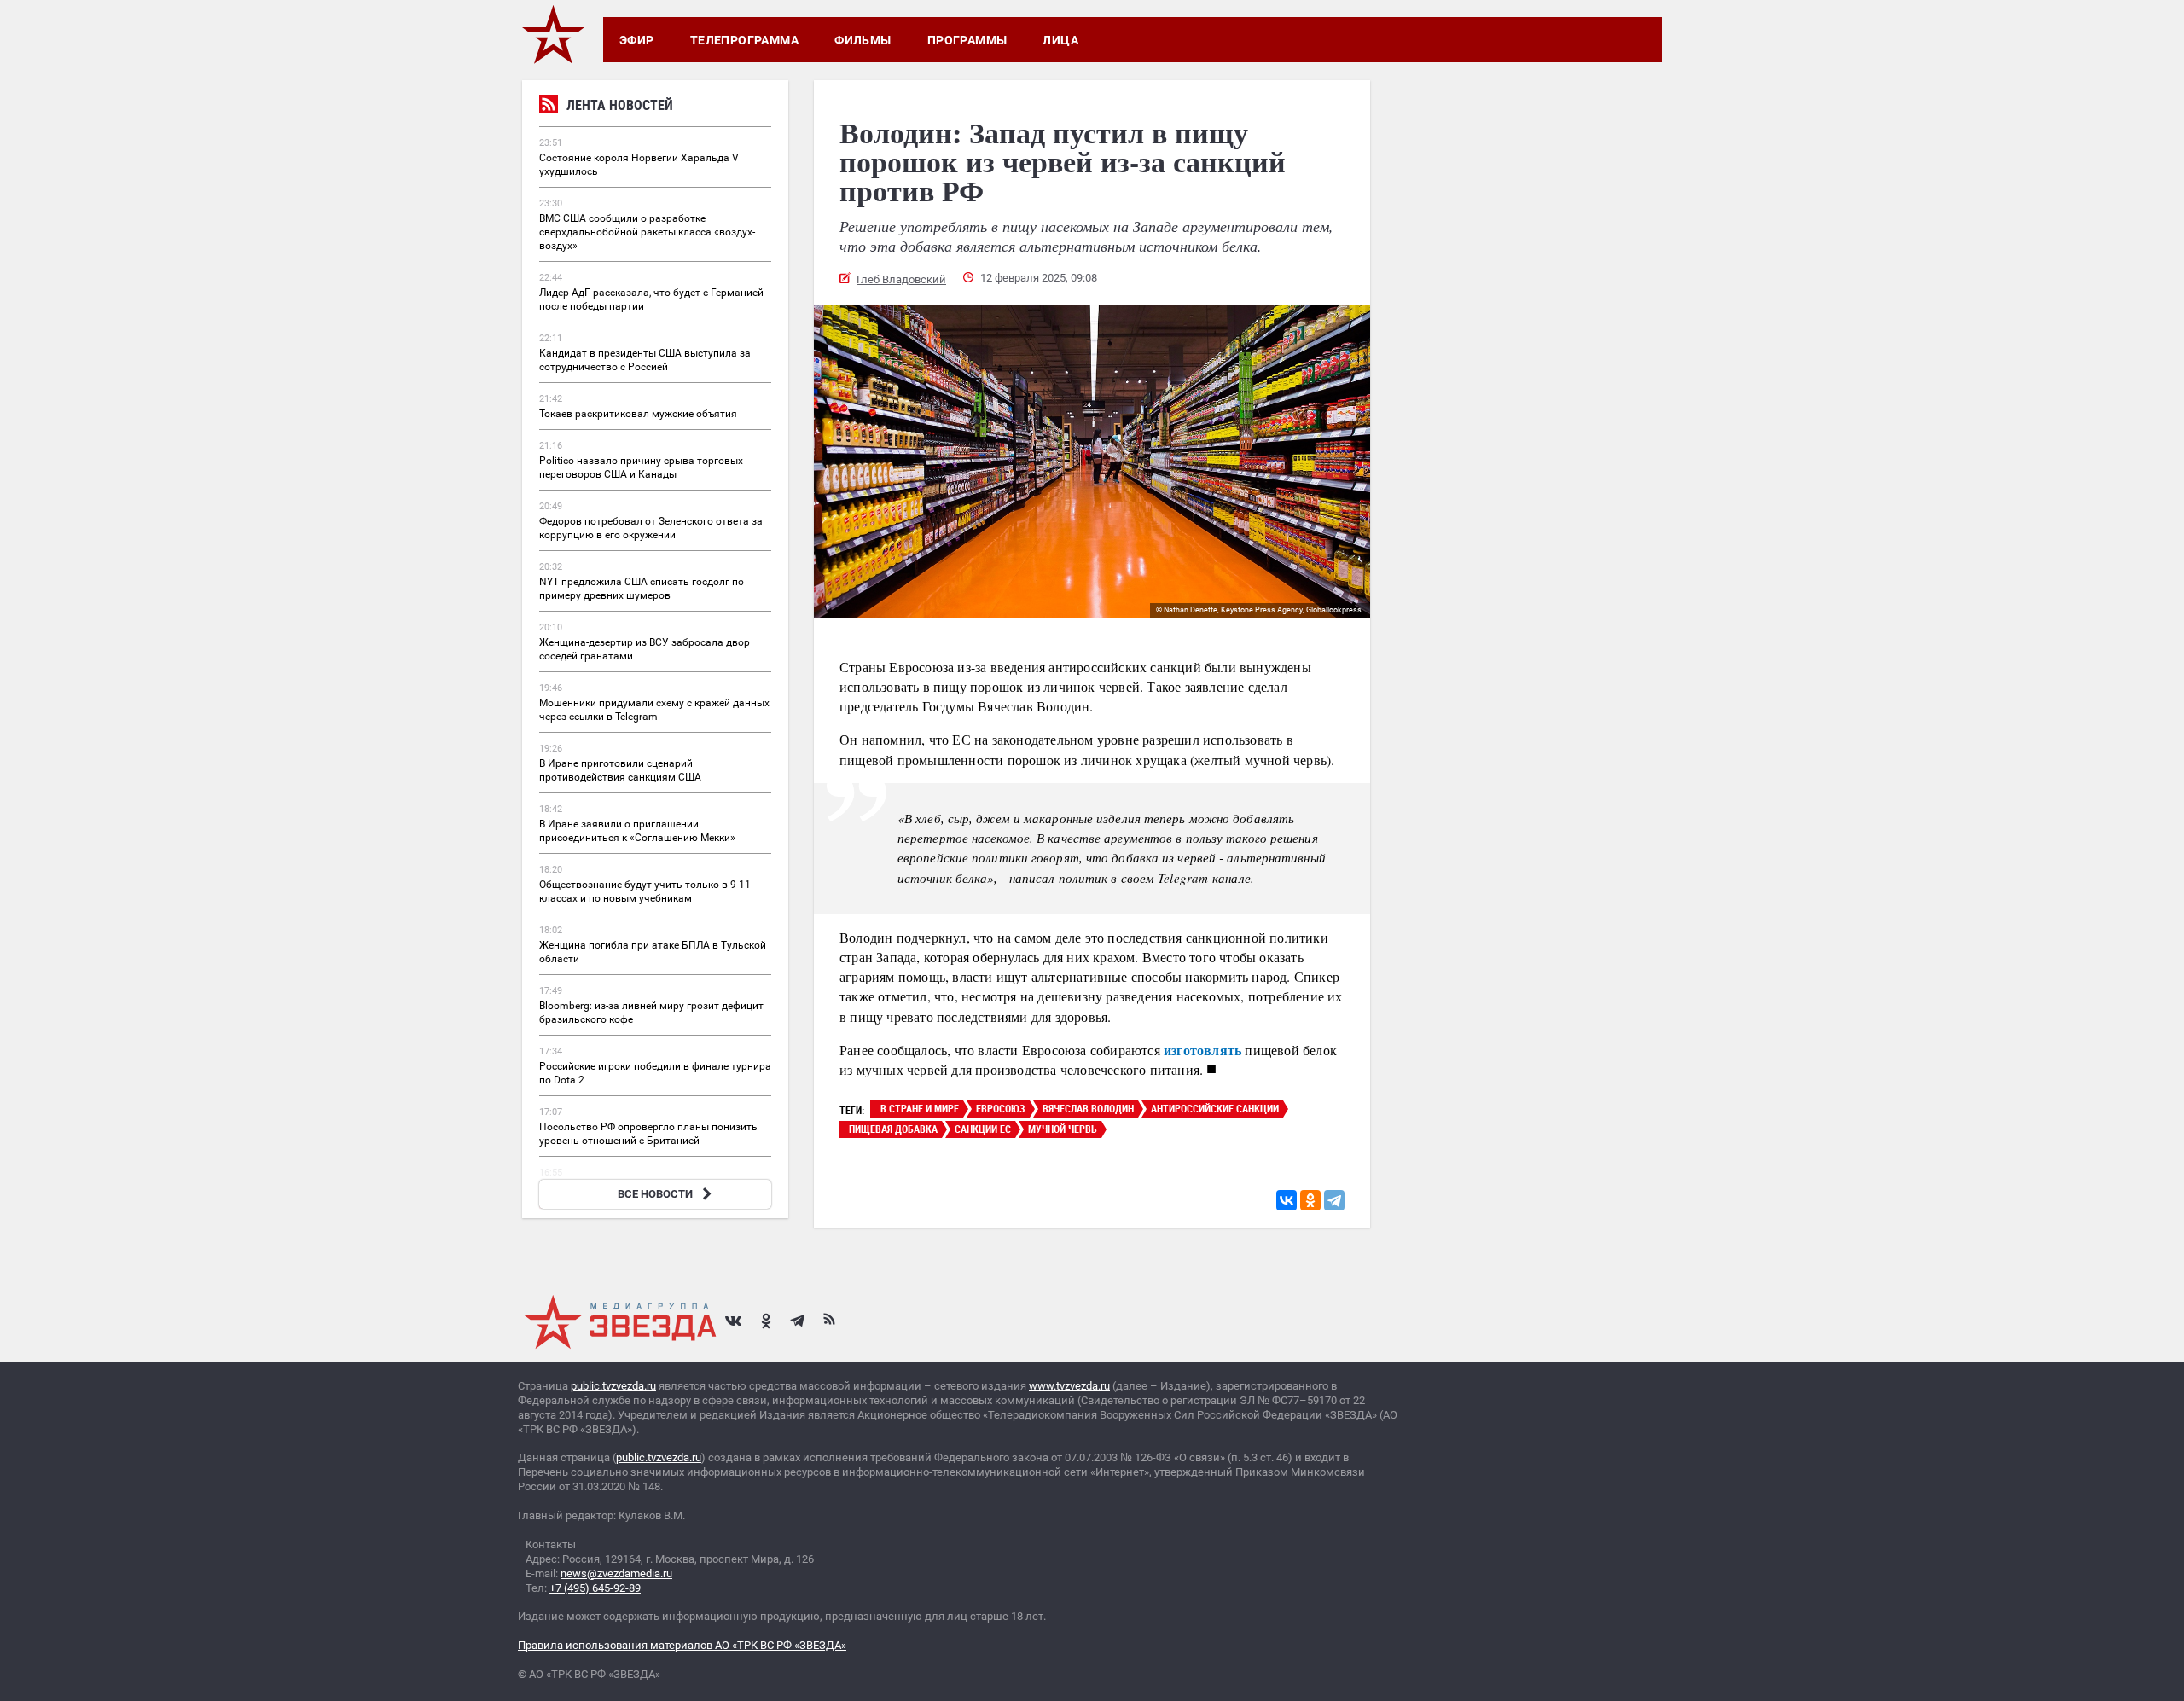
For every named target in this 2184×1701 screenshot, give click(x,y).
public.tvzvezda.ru (613, 1386)
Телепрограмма (744, 40)
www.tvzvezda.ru (1069, 1386)
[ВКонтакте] (1287, 1200)
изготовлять (1202, 1050)
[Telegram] (1334, 1200)
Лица (1060, 40)
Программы (967, 40)
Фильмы (863, 40)
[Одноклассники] (1310, 1200)
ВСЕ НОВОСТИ (655, 1194)
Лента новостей (620, 105)
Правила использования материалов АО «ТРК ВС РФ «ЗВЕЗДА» (682, 1645)
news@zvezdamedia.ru (616, 1573)
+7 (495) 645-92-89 (595, 1588)
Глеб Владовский (901, 279)
